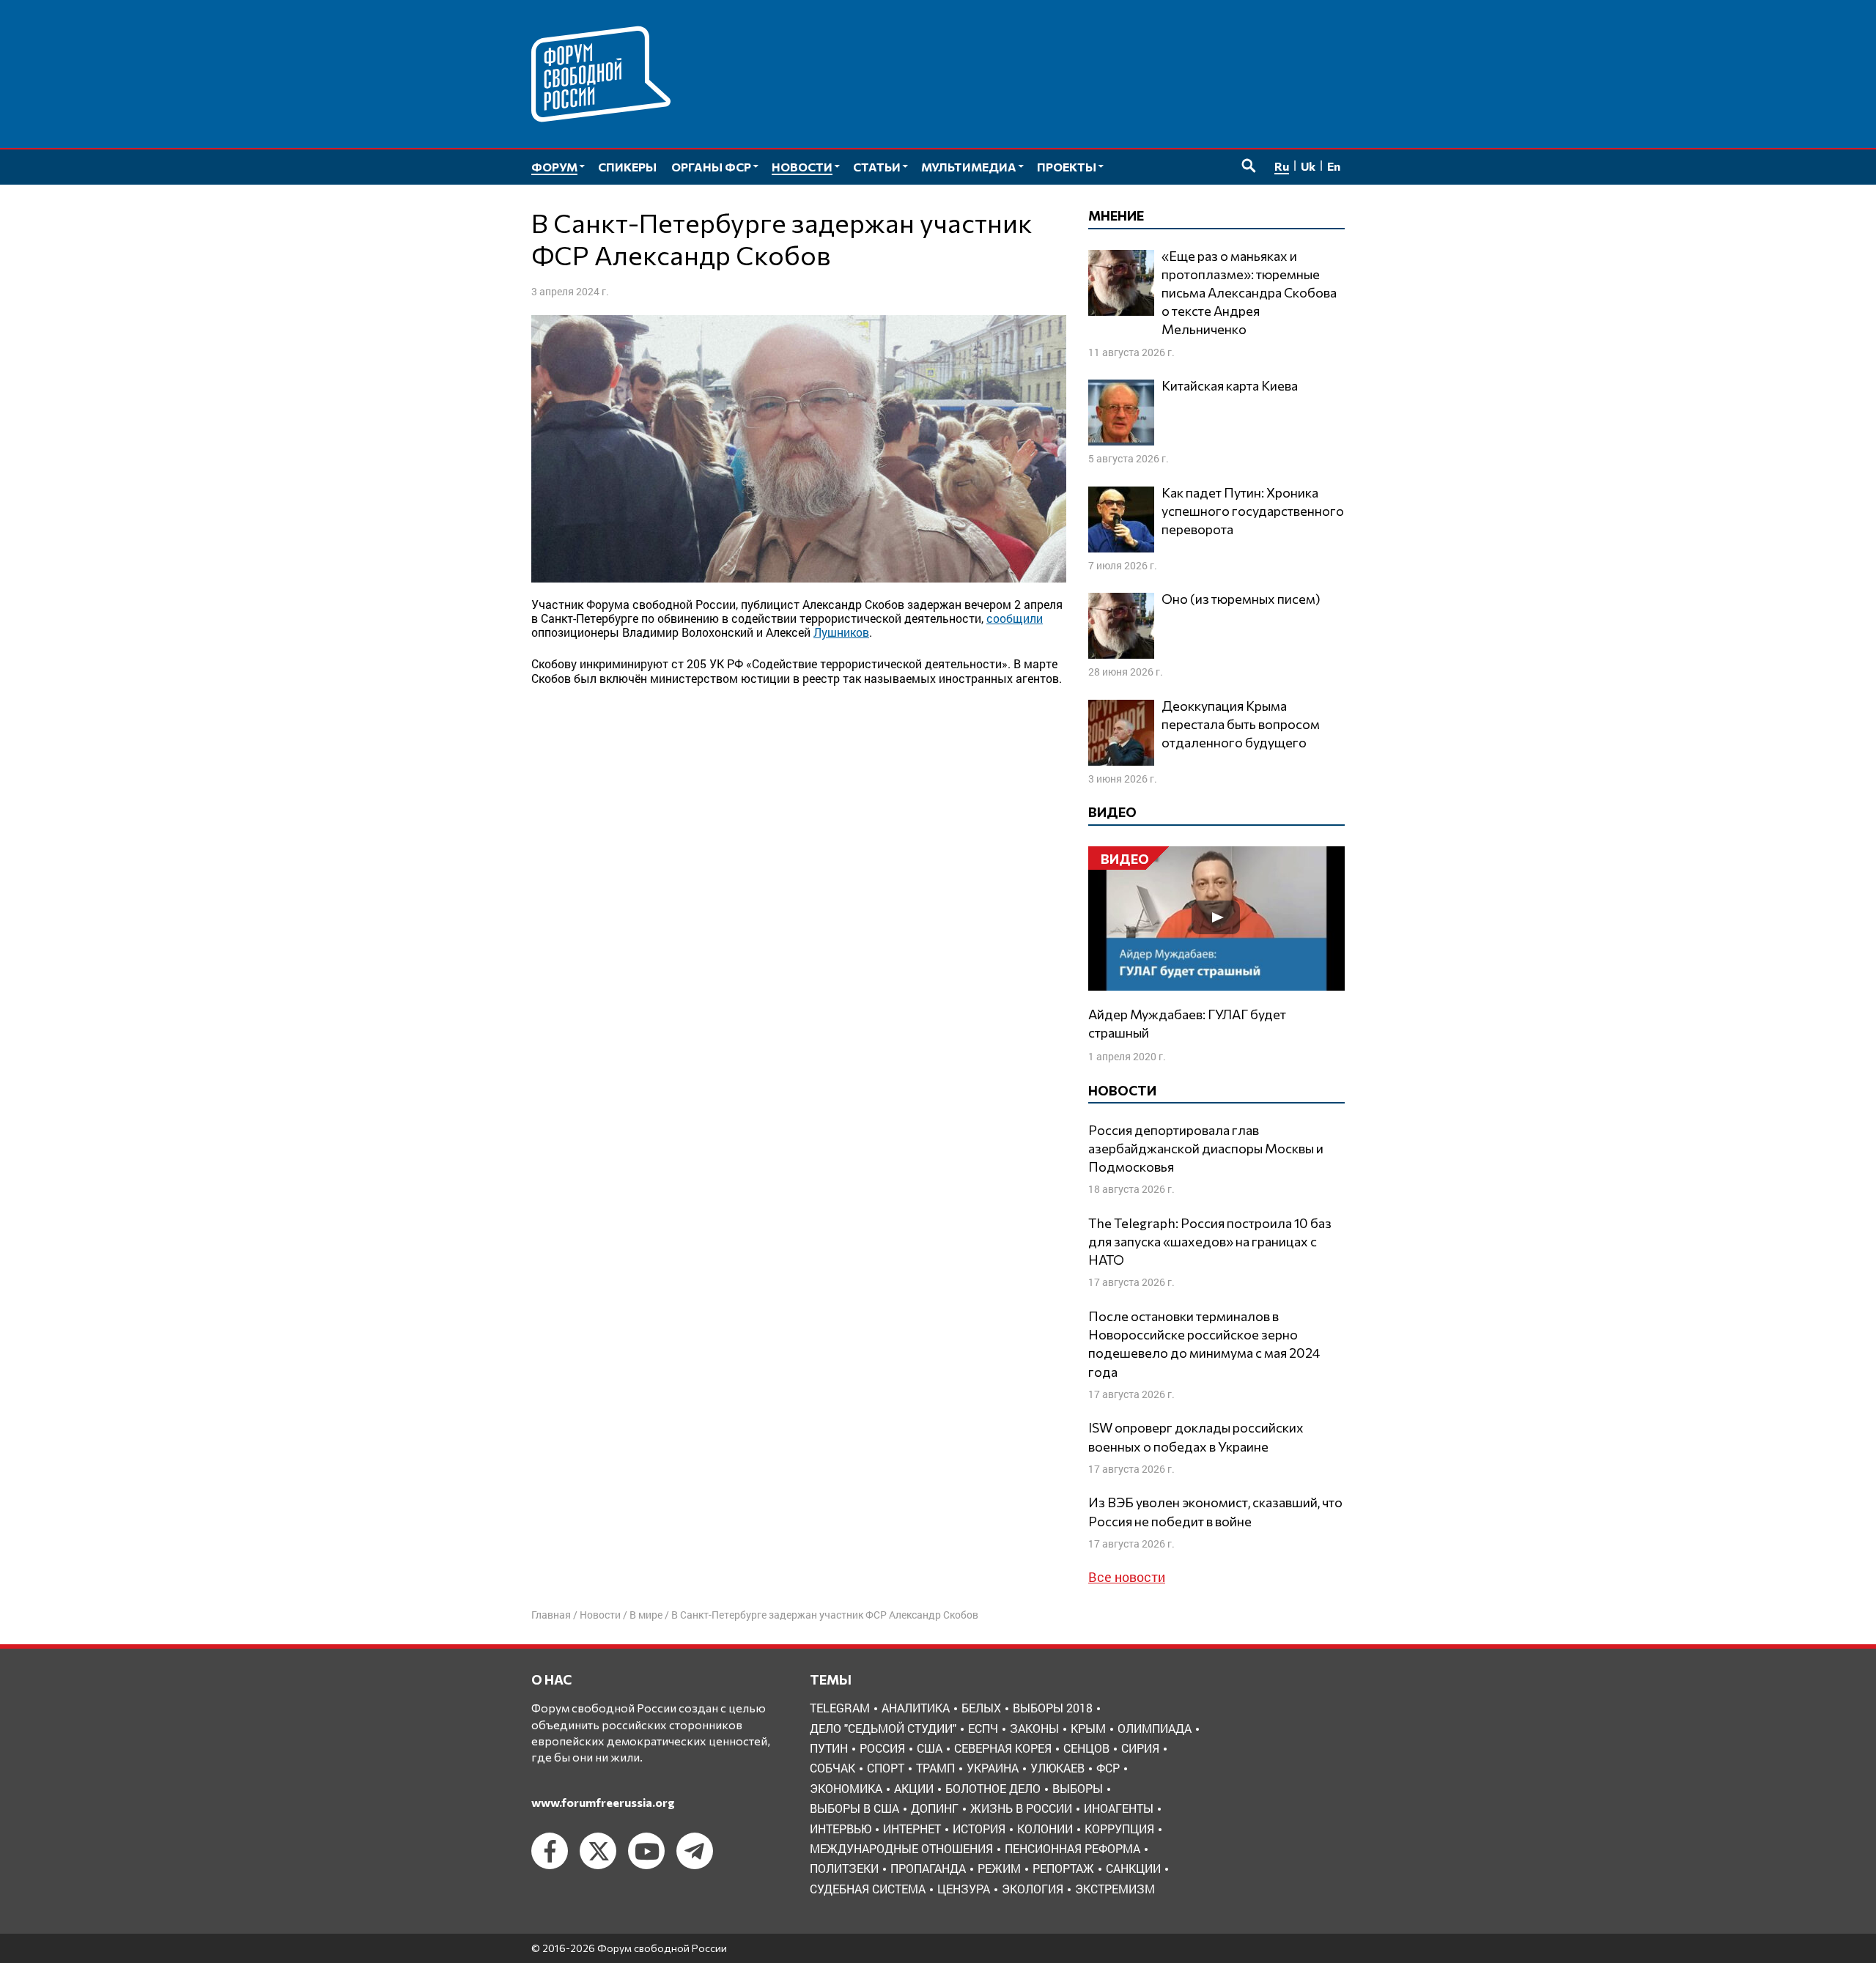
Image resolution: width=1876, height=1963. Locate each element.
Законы (1034, 1728)
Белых (981, 1708)
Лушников (841, 632)
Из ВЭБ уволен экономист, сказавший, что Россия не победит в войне (1215, 1511)
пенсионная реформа (1072, 1848)
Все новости (1127, 1577)
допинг (935, 1808)
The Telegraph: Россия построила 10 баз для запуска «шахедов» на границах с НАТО (1210, 1241)
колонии (1045, 1829)
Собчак (832, 1768)
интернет (912, 1829)
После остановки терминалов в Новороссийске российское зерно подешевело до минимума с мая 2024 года (1204, 1344)
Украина (993, 1768)
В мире (646, 1615)
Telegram (840, 1708)
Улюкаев (1057, 1768)
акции (914, 1788)
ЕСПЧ (983, 1728)
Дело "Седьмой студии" (883, 1728)
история (979, 1829)
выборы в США (854, 1808)
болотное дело (993, 1788)
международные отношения (901, 1848)
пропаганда (928, 1868)
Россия (882, 1748)
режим (999, 1868)
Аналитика (916, 1708)
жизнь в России (1021, 1808)
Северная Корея (1003, 1748)
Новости (600, 1615)
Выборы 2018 (1053, 1708)
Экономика (846, 1788)
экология (1033, 1889)
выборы (1078, 1788)
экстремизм (1115, 1889)
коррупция (1119, 1829)
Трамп (935, 1768)
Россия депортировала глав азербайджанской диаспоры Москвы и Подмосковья (1206, 1148)
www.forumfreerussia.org (603, 1802)
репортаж (1063, 1868)
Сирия (1140, 1748)
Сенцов (1086, 1748)
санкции (1133, 1868)
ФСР (1108, 1768)
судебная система (868, 1889)
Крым (1088, 1728)
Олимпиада (1155, 1728)
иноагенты (1119, 1808)
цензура (964, 1889)
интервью (841, 1829)
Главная (551, 1615)
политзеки (844, 1868)
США (930, 1748)
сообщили (1015, 618)
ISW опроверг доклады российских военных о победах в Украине (1196, 1437)
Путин (829, 1748)
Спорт (886, 1768)
